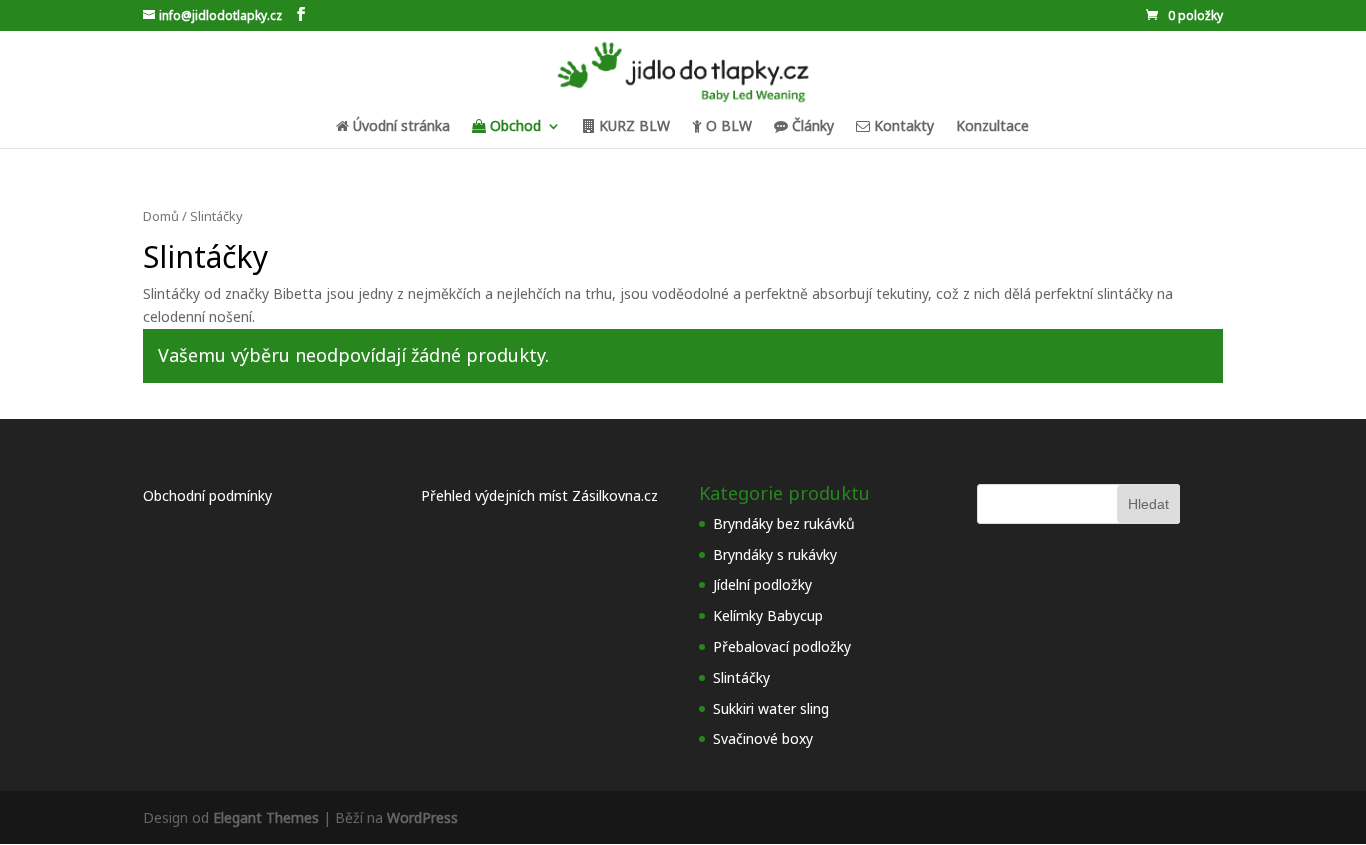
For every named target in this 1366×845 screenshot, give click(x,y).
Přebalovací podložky (782, 646)
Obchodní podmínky (207, 495)
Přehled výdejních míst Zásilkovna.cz (539, 495)
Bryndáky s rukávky (775, 554)
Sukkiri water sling (771, 708)
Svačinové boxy (763, 738)
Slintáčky (741, 677)
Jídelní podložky (762, 584)
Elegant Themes (266, 817)
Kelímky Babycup (768, 615)
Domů (161, 216)
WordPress (422, 817)
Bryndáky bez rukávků (784, 523)
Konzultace (992, 127)
